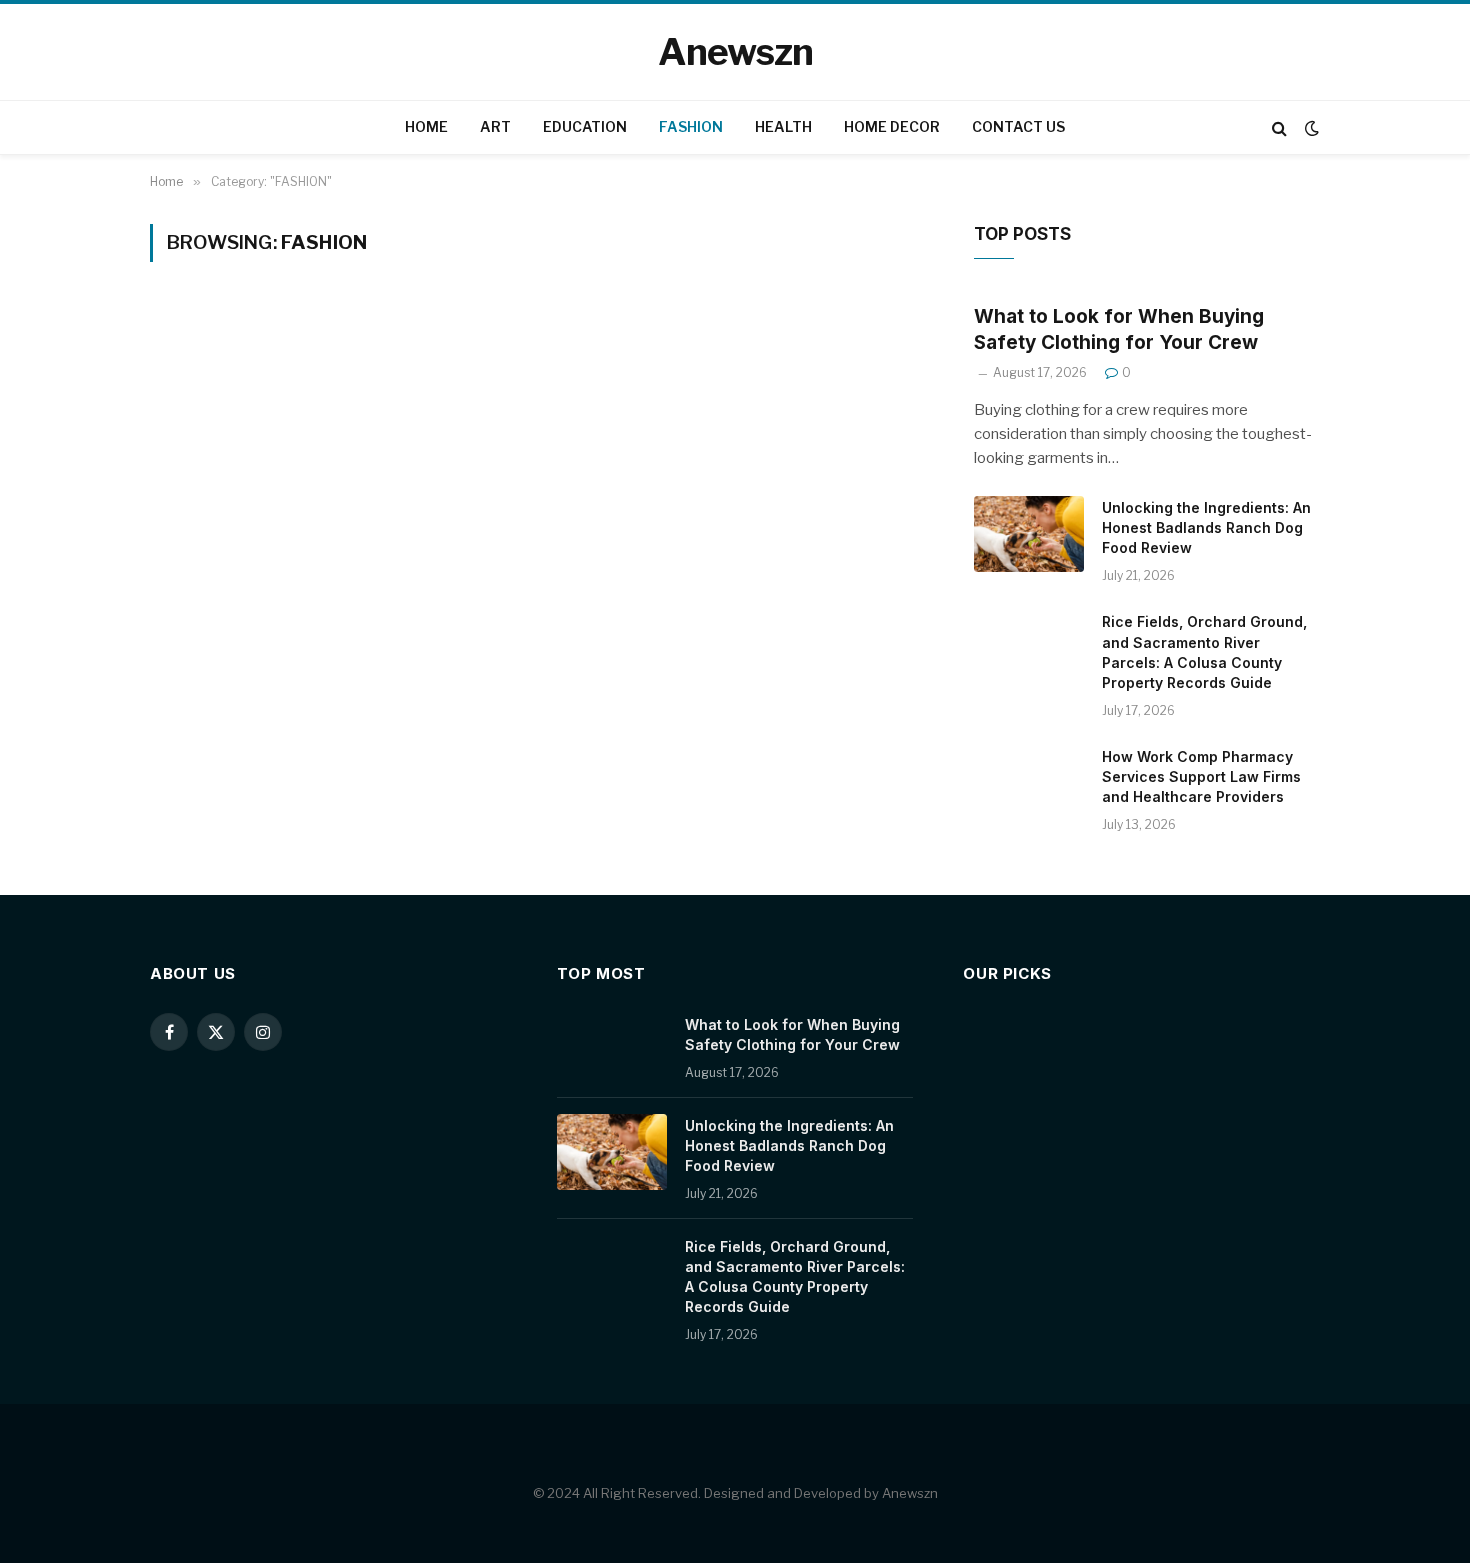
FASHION (691, 126)
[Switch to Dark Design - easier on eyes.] (1310, 128)
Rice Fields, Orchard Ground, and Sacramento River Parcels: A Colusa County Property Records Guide (1204, 651)
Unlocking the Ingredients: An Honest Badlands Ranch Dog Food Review (1206, 527)
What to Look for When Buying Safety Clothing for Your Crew (1119, 329)
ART (495, 126)
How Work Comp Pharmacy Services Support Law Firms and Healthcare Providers (1201, 776)
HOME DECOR (892, 126)
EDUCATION (585, 126)
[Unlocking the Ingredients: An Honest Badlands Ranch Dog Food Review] (1029, 534)
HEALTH (783, 126)
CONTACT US (1018, 126)
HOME (426, 126)
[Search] (1279, 127)
